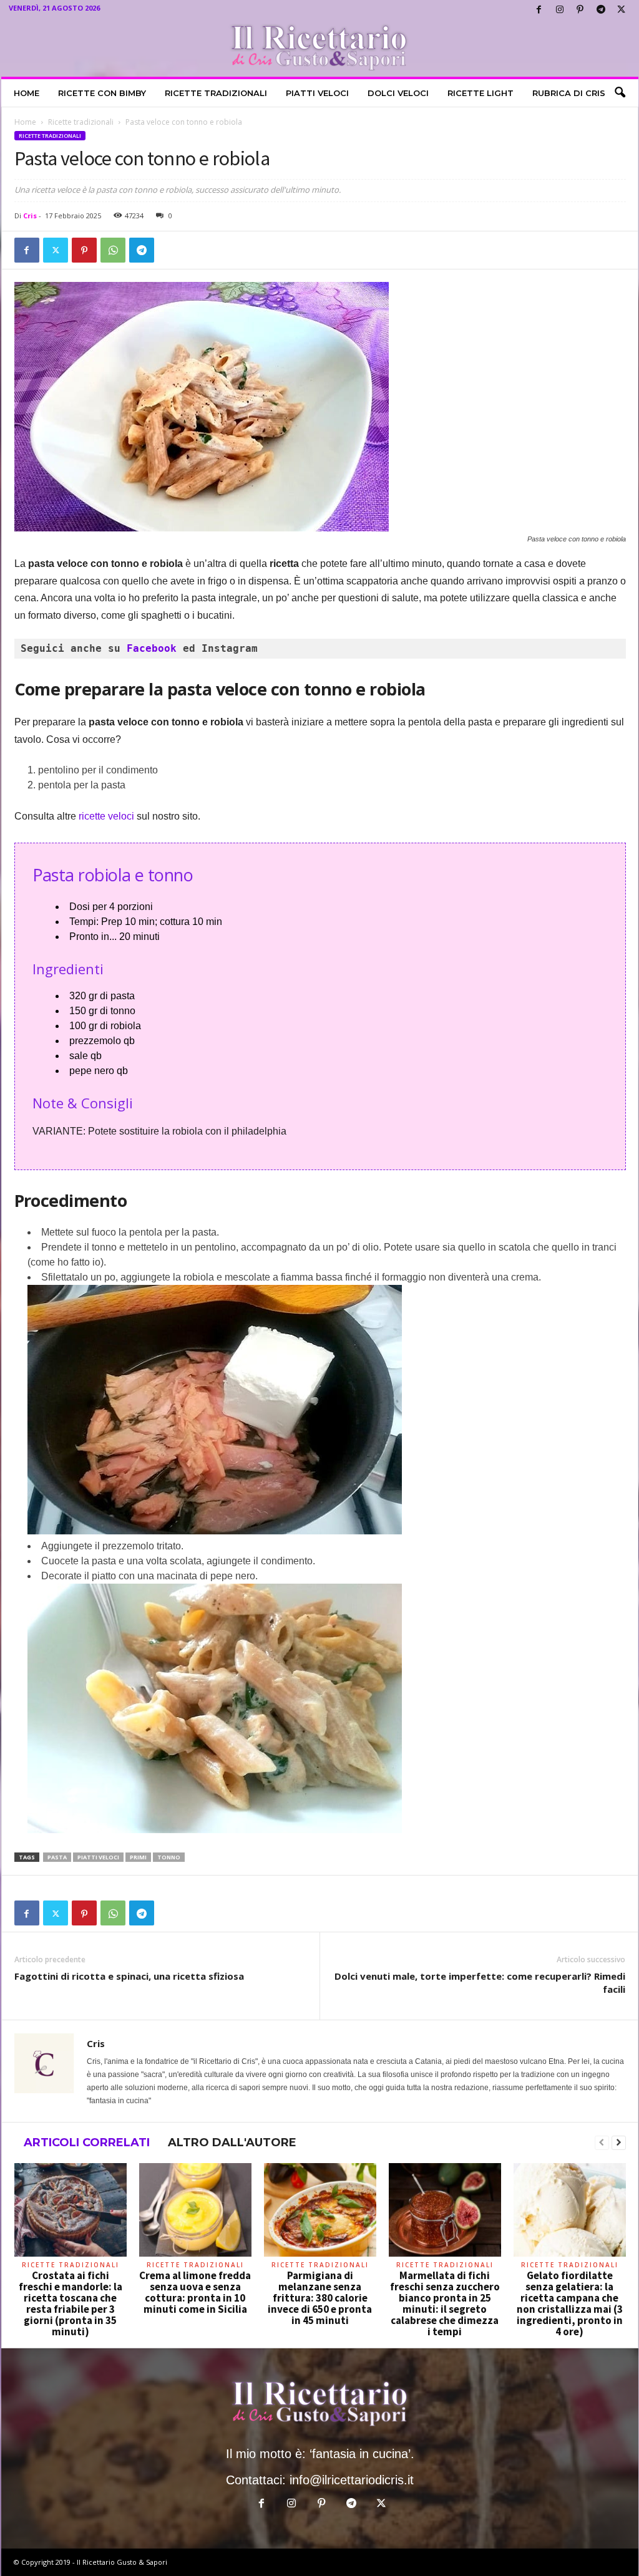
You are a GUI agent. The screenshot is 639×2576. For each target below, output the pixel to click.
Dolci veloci (398, 93)
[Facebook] (539, 10)
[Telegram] (601, 10)
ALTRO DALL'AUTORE (232, 2143)
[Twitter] (622, 10)
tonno (169, 1857)
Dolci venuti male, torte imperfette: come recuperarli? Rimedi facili (480, 1983)
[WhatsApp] (113, 250)
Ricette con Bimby (102, 93)
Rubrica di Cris (569, 93)
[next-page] (619, 2143)
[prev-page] (602, 2143)
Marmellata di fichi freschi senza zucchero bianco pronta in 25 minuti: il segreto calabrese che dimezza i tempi (445, 2303)
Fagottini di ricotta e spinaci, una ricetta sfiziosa (129, 1976)
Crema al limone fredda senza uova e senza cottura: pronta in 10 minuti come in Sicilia (195, 2292)
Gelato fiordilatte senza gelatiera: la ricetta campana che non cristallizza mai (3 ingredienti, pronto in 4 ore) (570, 2303)
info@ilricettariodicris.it (352, 2480)
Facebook (155, 648)
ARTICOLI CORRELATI (87, 2143)
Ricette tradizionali (216, 93)
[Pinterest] (580, 10)
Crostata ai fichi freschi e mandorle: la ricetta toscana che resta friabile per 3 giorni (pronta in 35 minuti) (71, 2303)
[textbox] (320, 649)
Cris (30, 215)
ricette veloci (105, 816)
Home (27, 93)
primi (138, 1857)
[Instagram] (560, 10)
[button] (620, 93)
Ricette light (480, 93)
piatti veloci (98, 1857)
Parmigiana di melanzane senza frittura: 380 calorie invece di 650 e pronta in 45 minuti (320, 2298)
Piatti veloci (317, 93)
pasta (57, 1857)
